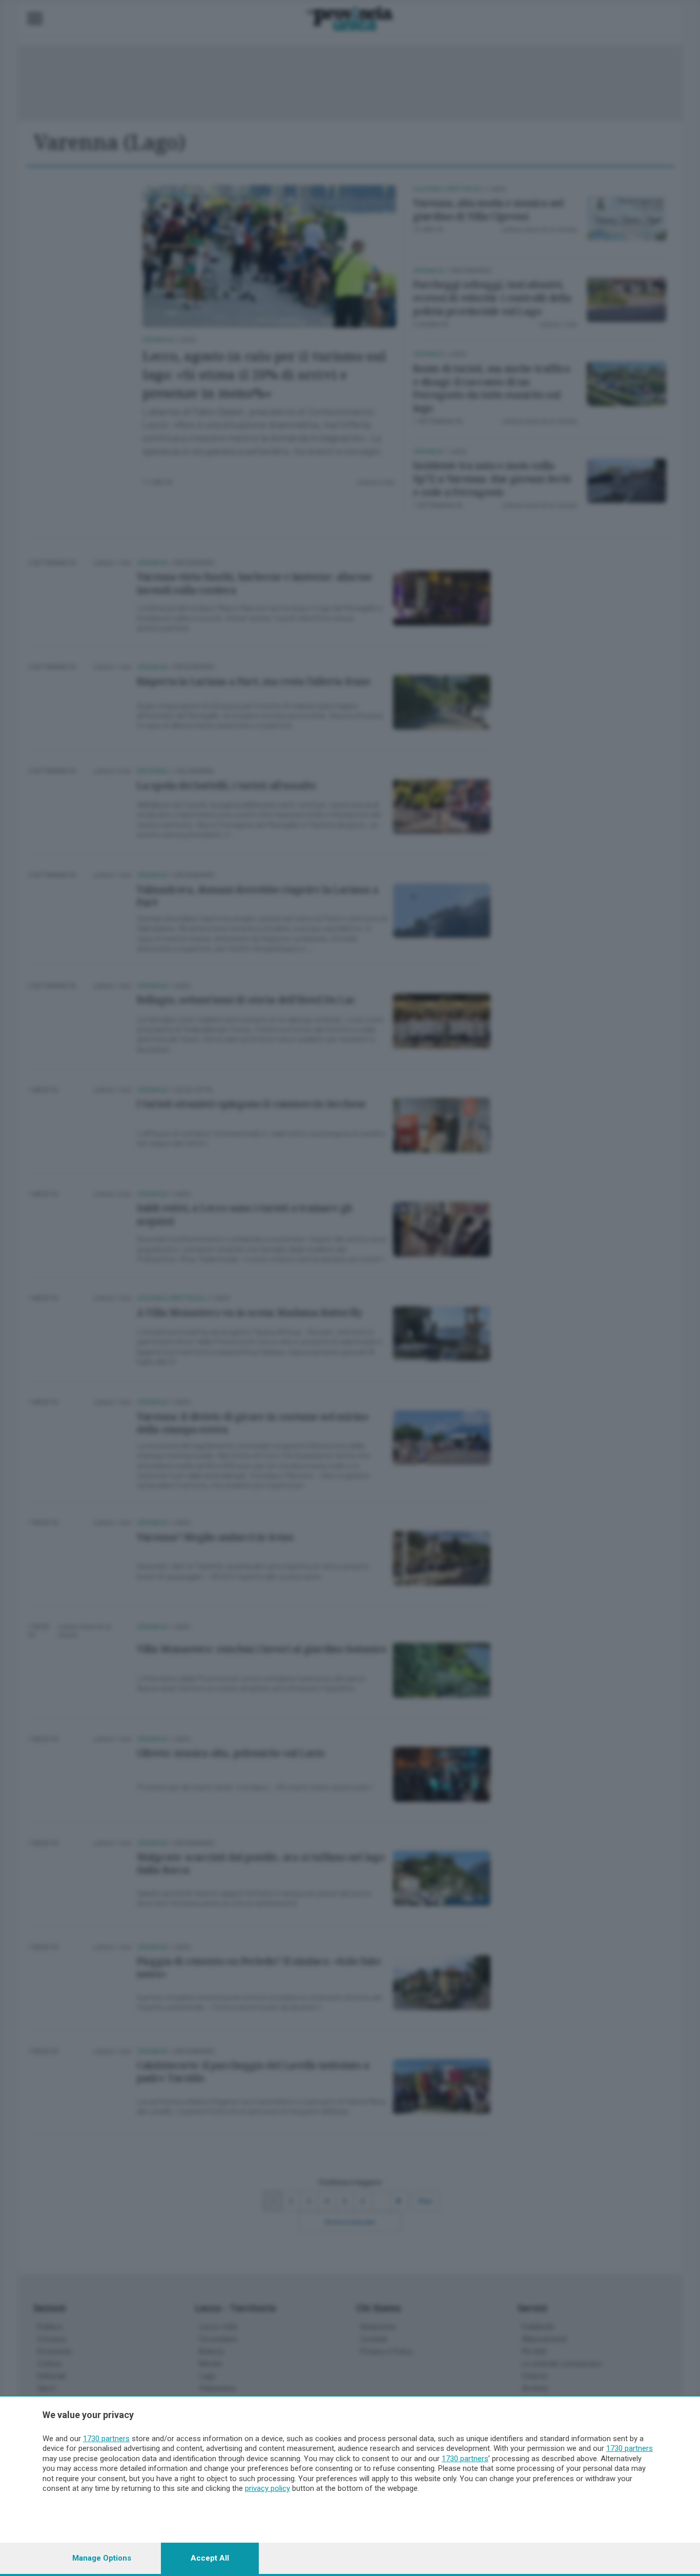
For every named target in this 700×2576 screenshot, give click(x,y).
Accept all (210, 2558)
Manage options (102, 2558)
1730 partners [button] (106, 2439)
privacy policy (267, 2488)
